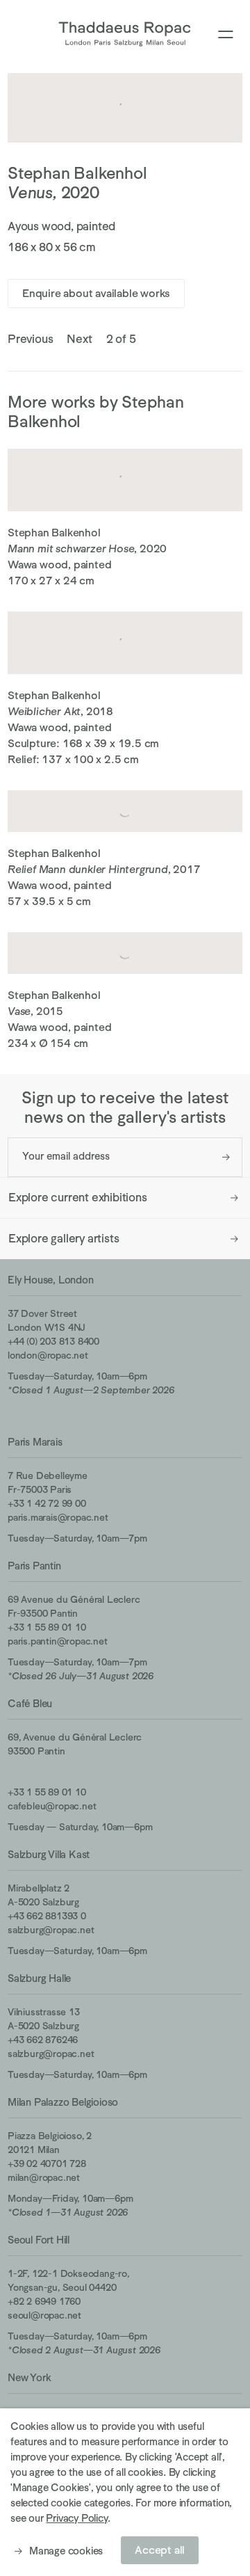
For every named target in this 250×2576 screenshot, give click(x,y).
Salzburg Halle (39, 1978)
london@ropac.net (48, 1355)
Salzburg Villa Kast (49, 1854)
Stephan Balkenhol (77, 173)
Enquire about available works (96, 294)
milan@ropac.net (44, 2177)
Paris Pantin (34, 1566)
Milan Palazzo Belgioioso (63, 2102)
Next (79, 339)
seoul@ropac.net (44, 2315)
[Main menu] (226, 35)
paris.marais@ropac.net (58, 1517)
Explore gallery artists (64, 1239)
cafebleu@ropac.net (52, 1806)
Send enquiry (226, 1157)
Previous (30, 339)
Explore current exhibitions (78, 1198)
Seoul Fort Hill (39, 2240)
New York (29, 2377)
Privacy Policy (76, 2518)
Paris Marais (35, 1442)
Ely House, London (51, 1280)
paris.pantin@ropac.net (58, 1641)
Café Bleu (30, 1703)
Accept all (160, 2550)
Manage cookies (66, 2551)
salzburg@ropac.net (51, 1930)
